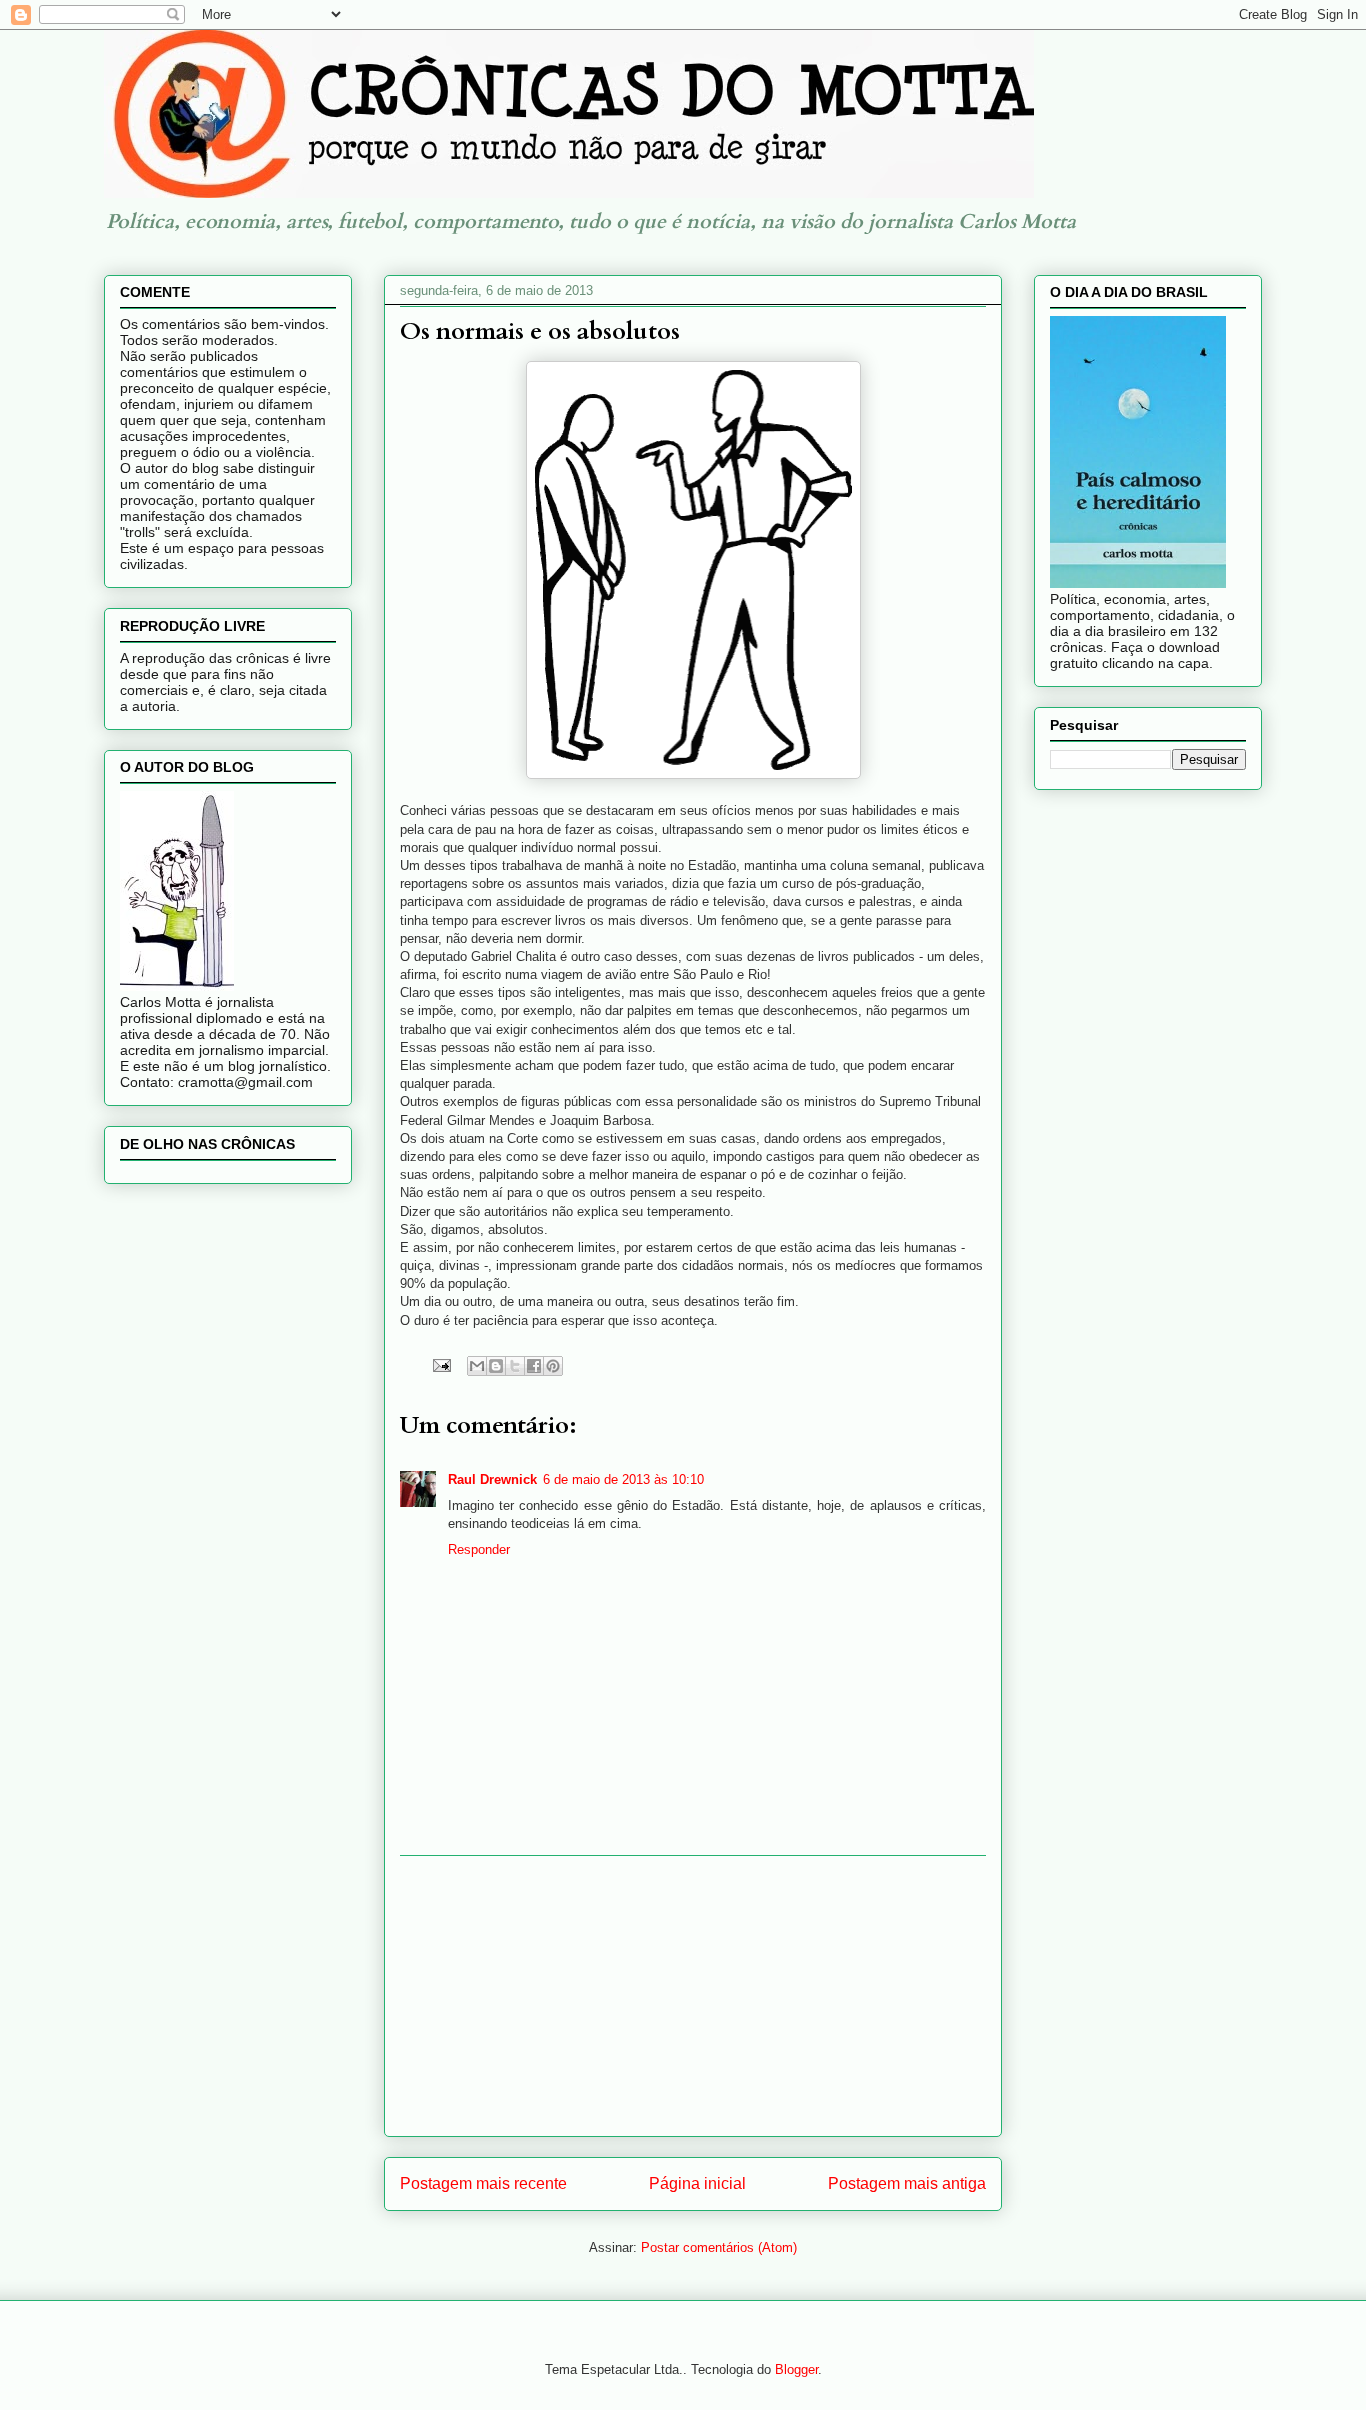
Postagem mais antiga (907, 2183)
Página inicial (697, 2183)
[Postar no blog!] (496, 1366)
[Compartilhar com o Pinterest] (553, 1366)
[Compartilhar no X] (515, 1366)
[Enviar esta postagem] (440, 1364)
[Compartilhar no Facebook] (534, 1366)
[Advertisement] (693, 1996)
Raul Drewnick (492, 1479)
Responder (479, 1549)
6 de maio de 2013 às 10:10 (623, 1479)
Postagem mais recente (483, 2183)
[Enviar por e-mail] (477, 1366)
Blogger (796, 2369)
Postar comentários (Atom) (719, 2247)
